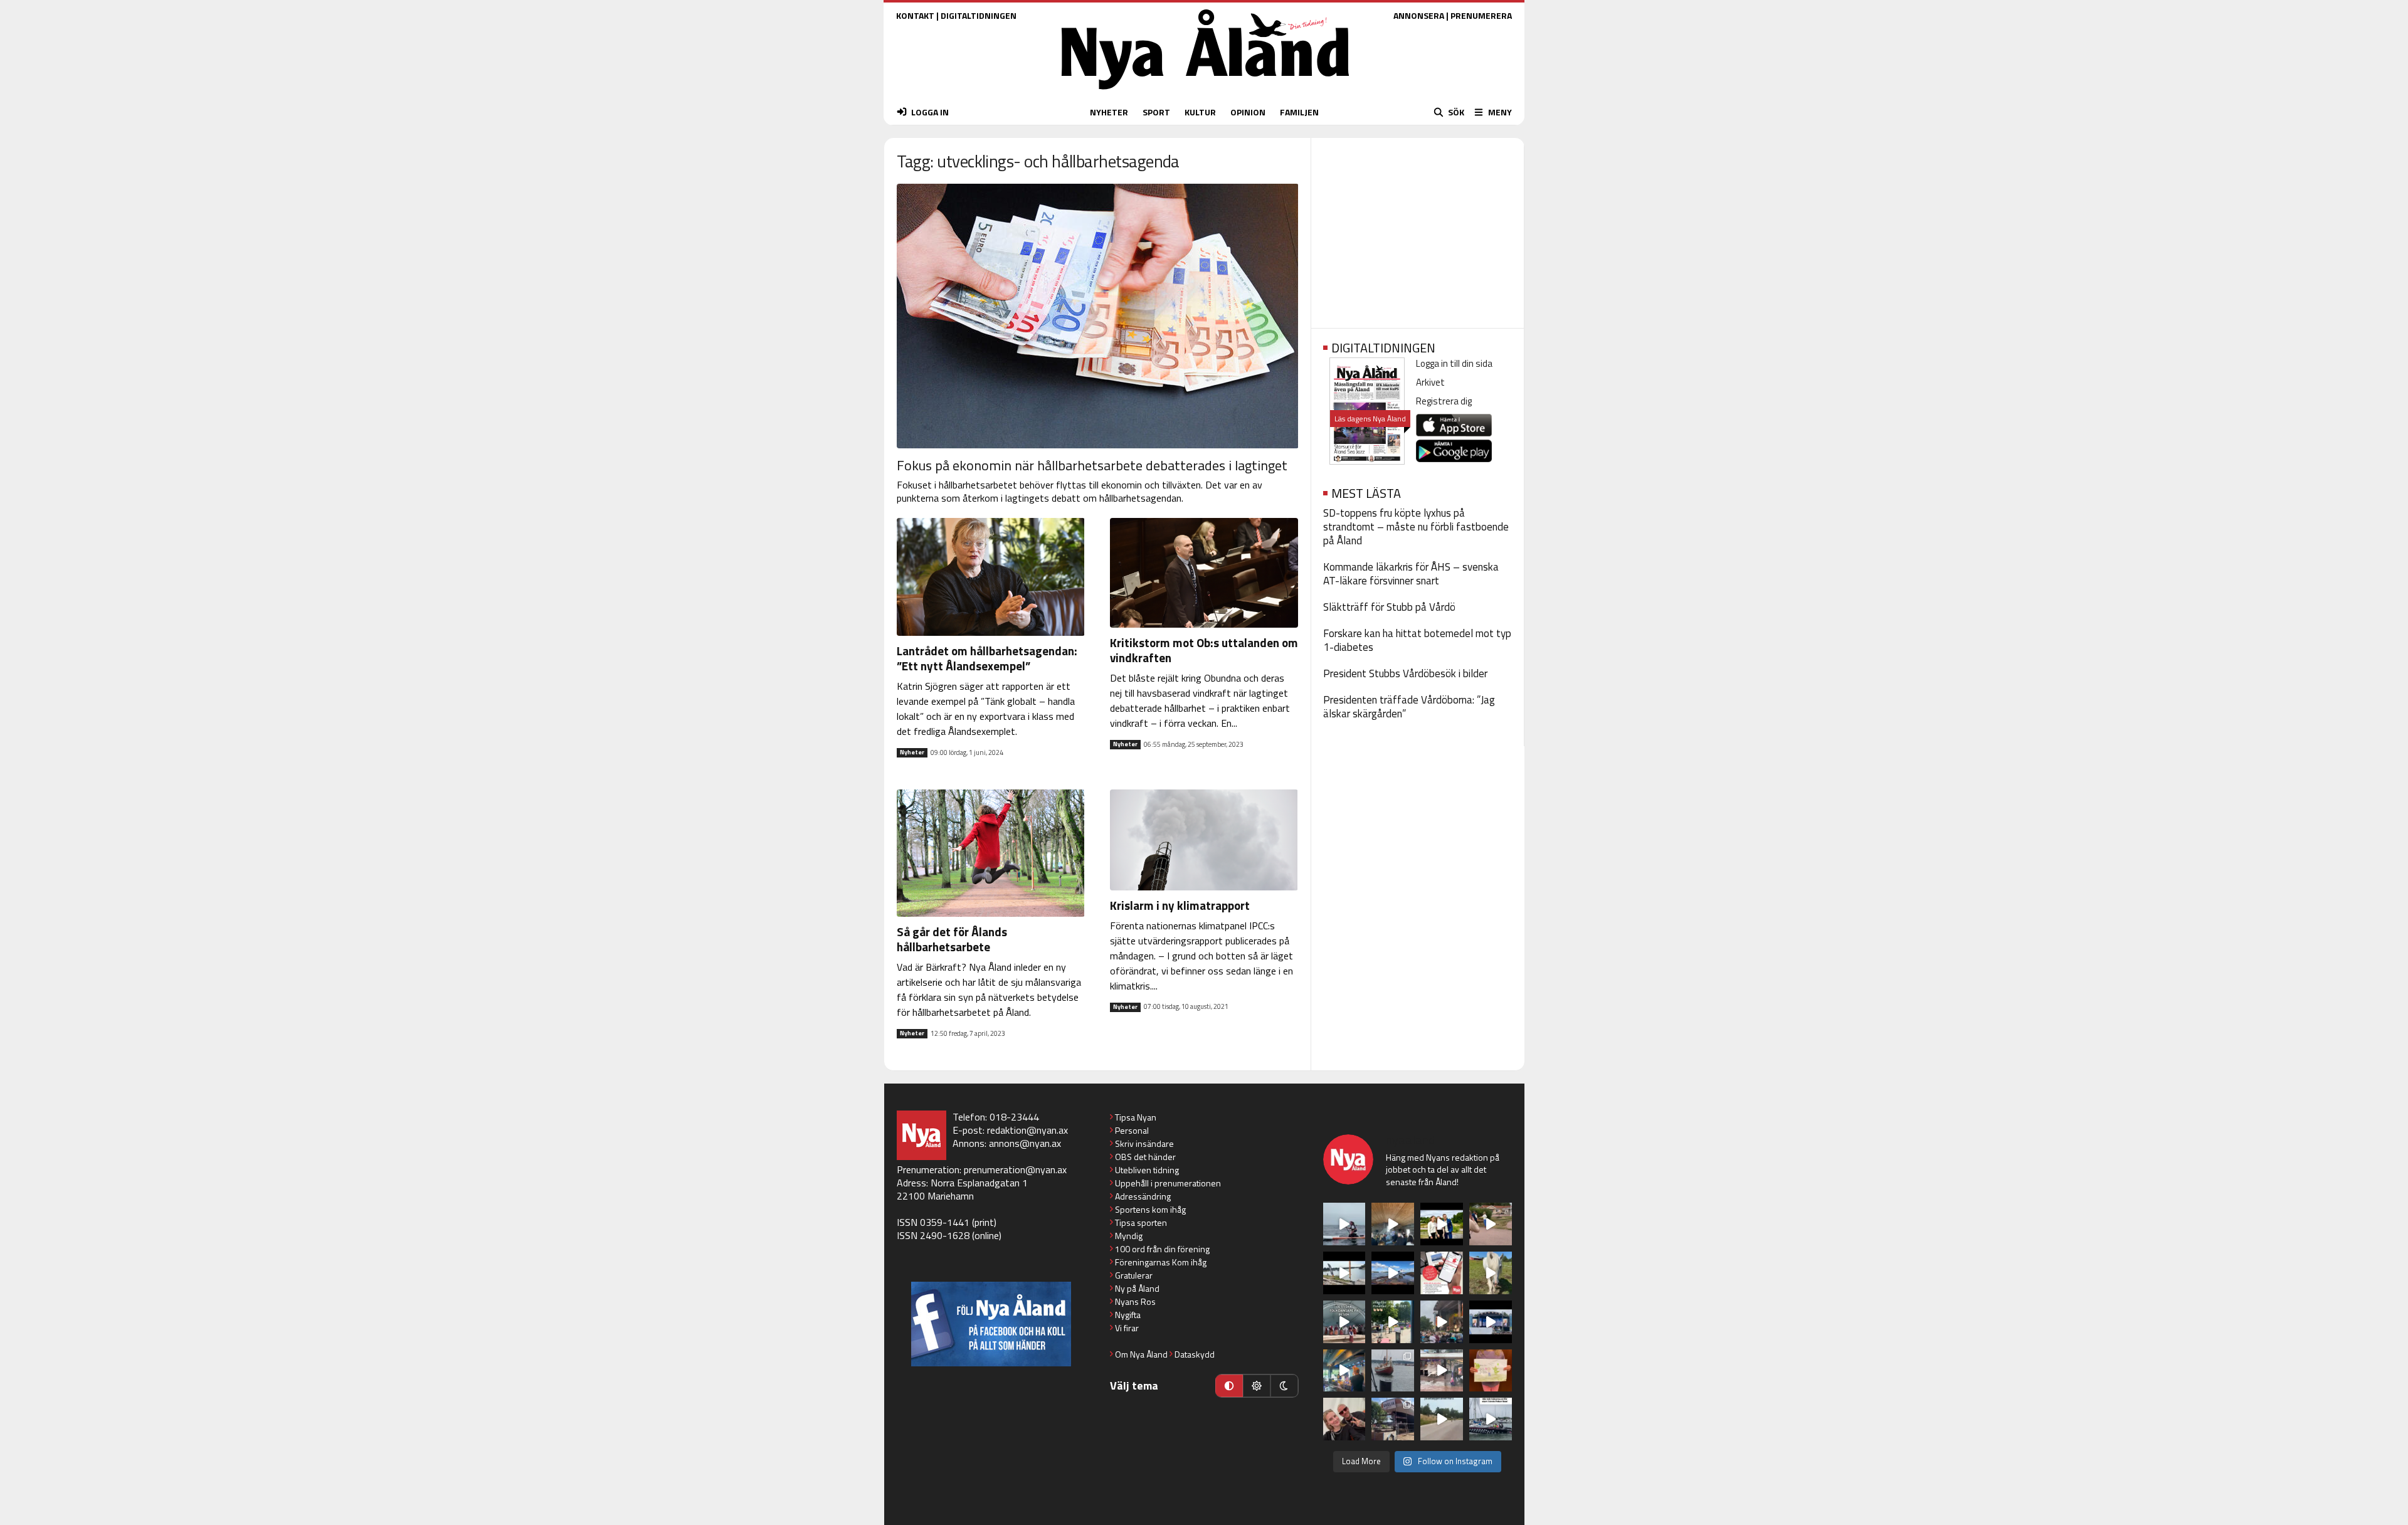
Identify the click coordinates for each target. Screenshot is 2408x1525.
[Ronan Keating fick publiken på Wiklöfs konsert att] (1442, 1322)
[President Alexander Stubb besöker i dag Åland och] (1491, 1224)
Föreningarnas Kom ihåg (1161, 1262)
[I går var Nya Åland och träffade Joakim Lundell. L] (1344, 1419)
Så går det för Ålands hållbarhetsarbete (952, 939)
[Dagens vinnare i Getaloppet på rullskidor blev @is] (1442, 1419)
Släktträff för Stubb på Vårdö (1389, 607)
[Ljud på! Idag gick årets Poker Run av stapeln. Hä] (1491, 1419)
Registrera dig (1444, 401)
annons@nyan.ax (1025, 1143)
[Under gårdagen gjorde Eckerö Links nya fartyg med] (1393, 1273)
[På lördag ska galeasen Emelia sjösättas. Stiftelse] (1393, 1419)
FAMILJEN (1299, 112)
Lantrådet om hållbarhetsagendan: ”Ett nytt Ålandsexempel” (987, 658)
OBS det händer (1145, 1157)
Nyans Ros (1135, 1301)
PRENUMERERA (1481, 15)
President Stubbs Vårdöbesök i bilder (1405, 673)
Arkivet (1430, 382)
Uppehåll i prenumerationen (1168, 1183)
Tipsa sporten (1141, 1222)
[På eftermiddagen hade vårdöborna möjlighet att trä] (1442, 1224)
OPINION (1248, 112)
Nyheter (912, 752)
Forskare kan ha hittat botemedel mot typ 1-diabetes (1417, 640)
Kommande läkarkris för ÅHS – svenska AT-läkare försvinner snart (1411, 574)
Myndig (1129, 1236)
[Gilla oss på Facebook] (991, 1324)
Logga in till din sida (1454, 363)
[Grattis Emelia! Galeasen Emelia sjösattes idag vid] (1393, 1371)
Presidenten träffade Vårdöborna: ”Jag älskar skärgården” (1409, 707)
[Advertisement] (1418, 229)
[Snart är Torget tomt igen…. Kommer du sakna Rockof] (1393, 1322)
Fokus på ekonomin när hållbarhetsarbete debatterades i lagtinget (1092, 465)
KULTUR (1200, 112)
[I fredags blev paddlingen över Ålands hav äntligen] (1344, 1224)
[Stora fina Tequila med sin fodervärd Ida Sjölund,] (1491, 1273)
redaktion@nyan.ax (1027, 1130)
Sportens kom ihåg (1150, 1209)
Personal (1132, 1130)
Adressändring (1143, 1196)
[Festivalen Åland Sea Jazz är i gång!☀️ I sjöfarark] (1393, 1224)
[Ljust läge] (1257, 1386)
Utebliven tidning (1147, 1170)
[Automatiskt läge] (1229, 1386)
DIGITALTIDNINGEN (979, 15)
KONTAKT (915, 15)
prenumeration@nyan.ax (1015, 1169)
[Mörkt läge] (1284, 1386)
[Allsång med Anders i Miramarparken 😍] (1491, 1322)
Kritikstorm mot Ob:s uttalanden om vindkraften (1204, 650)
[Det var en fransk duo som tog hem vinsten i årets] (1344, 1273)
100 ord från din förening (1162, 1249)
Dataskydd (1195, 1354)
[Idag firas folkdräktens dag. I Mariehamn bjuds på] (1344, 1322)
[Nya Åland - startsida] (1205, 92)
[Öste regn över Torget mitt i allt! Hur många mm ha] (1442, 1371)
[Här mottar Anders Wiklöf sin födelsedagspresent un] (1344, 1371)
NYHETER (1109, 112)
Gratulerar (1134, 1275)
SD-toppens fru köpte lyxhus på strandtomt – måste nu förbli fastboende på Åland (1416, 527)
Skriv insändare (1144, 1143)
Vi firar (1127, 1328)
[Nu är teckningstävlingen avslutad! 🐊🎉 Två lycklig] (1491, 1371)
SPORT (1156, 112)
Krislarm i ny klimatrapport (1180, 905)
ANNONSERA (1419, 15)
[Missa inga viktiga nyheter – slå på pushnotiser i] (1442, 1273)
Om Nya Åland (1141, 1354)
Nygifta (1128, 1315)
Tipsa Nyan (1136, 1117)
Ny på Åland (1137, 1288)
